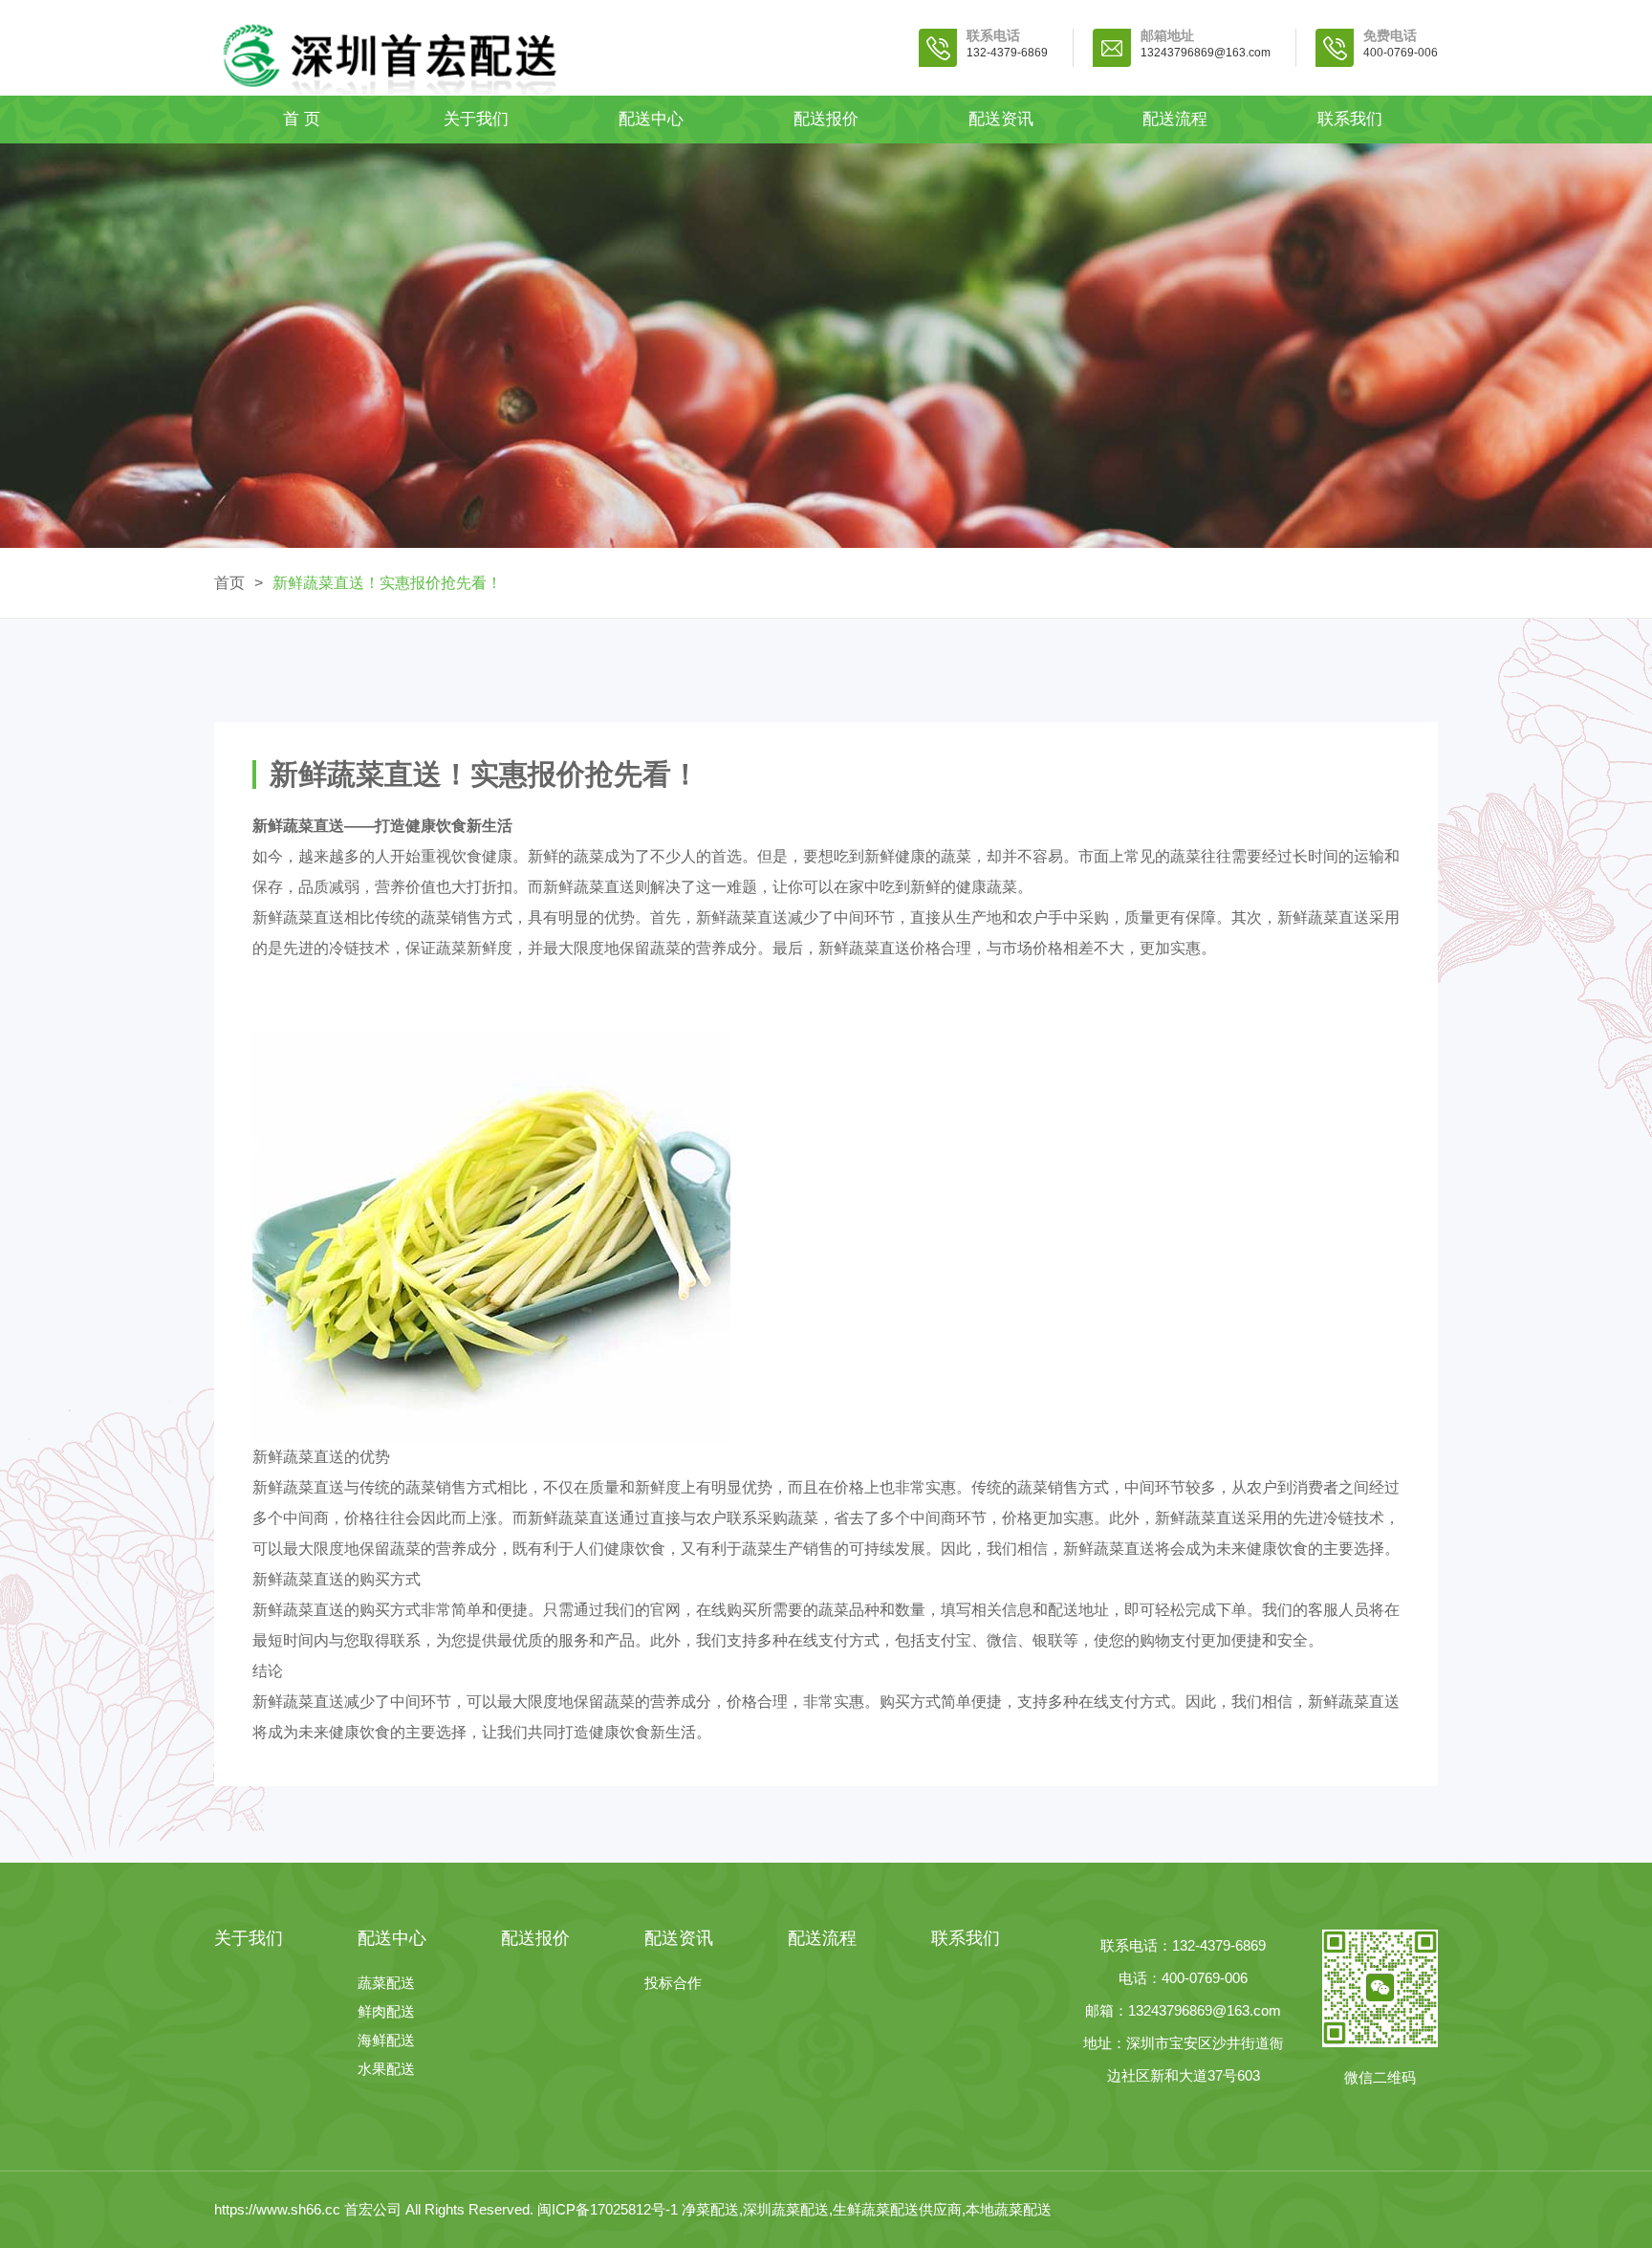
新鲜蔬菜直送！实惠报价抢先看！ (387, 583)
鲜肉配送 (386, 2011)
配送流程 (1175, 119)
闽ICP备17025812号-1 (609, 2209)
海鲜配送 (386, 2040)
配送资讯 (1001, 119)
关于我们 (476, 119)
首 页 (302, 119)
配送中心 (651, 119)
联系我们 (1350, 119)
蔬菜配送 (386, 1983)
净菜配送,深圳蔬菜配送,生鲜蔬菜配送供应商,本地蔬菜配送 (867, 2209)
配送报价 (826, 119)
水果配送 (386, 2069)
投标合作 (673, 1983)
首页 (229, 583)
